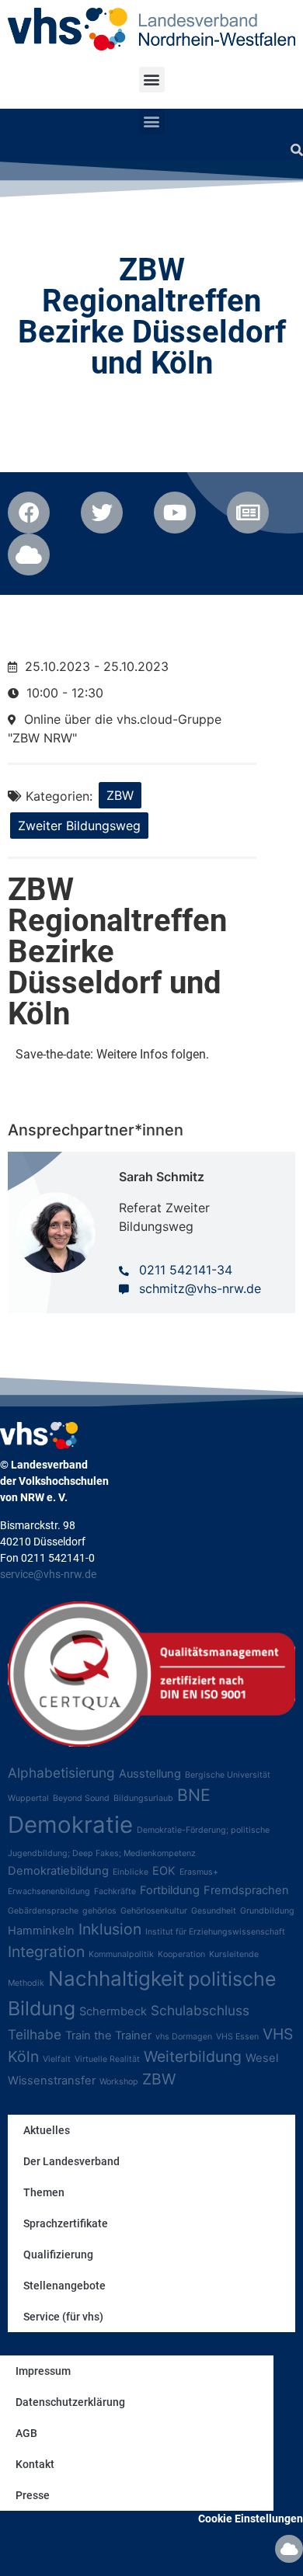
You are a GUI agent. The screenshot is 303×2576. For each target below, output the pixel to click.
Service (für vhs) (63, 2317)
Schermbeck (113, 2011)
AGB (26, 2433)
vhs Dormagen (184, 2037)
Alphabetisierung (61, 1773)
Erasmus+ (199, 1872)
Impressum (43, 2371)
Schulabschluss (200, 2010)
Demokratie (70, 1825)
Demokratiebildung (58, 1871)
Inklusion (110, 1929)
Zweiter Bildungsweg (79, 826)
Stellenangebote (64, 2286)
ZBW (120, 795)
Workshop (119, 2082)
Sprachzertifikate (66, 2223)
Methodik (26, 1983)
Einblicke (131, 1872)
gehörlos (99, 1911)
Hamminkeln (41, 1931)
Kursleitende (234, 1954)
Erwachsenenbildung (49, 1891)
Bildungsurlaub (143, 1798)
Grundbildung (267, 1911)
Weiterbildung (193, 2056)
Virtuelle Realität (107, 2059)
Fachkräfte (115, 1891)
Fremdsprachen (246, 1890)
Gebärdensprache (43, 1911)
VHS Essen (237, 2037)
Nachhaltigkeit (116, 1978)
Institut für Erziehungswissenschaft (215, 1932)
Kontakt (35, 2464)
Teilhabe (35, 2034)
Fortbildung (170, 1890)
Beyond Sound (81, 1798)
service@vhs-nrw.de (48, 1574)
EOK (164, 1871)
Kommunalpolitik (121, 1954)
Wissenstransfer (52, 2081)
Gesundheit (214, 1911)
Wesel (262, 2058)
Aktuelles (47, 2130)
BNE (194, 1795)
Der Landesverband (71, 2161)
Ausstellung (150, 1774)
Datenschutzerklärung (70, 2402)
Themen (44, 2192)
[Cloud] (289, 2549)
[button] (152, 80)
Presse (33, 2495)
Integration (46, 1952)
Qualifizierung (58, 2254)
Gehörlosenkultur (154, 1911)
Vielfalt (57, 2059)
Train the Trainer (108, 2035)
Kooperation (181, 1954)
